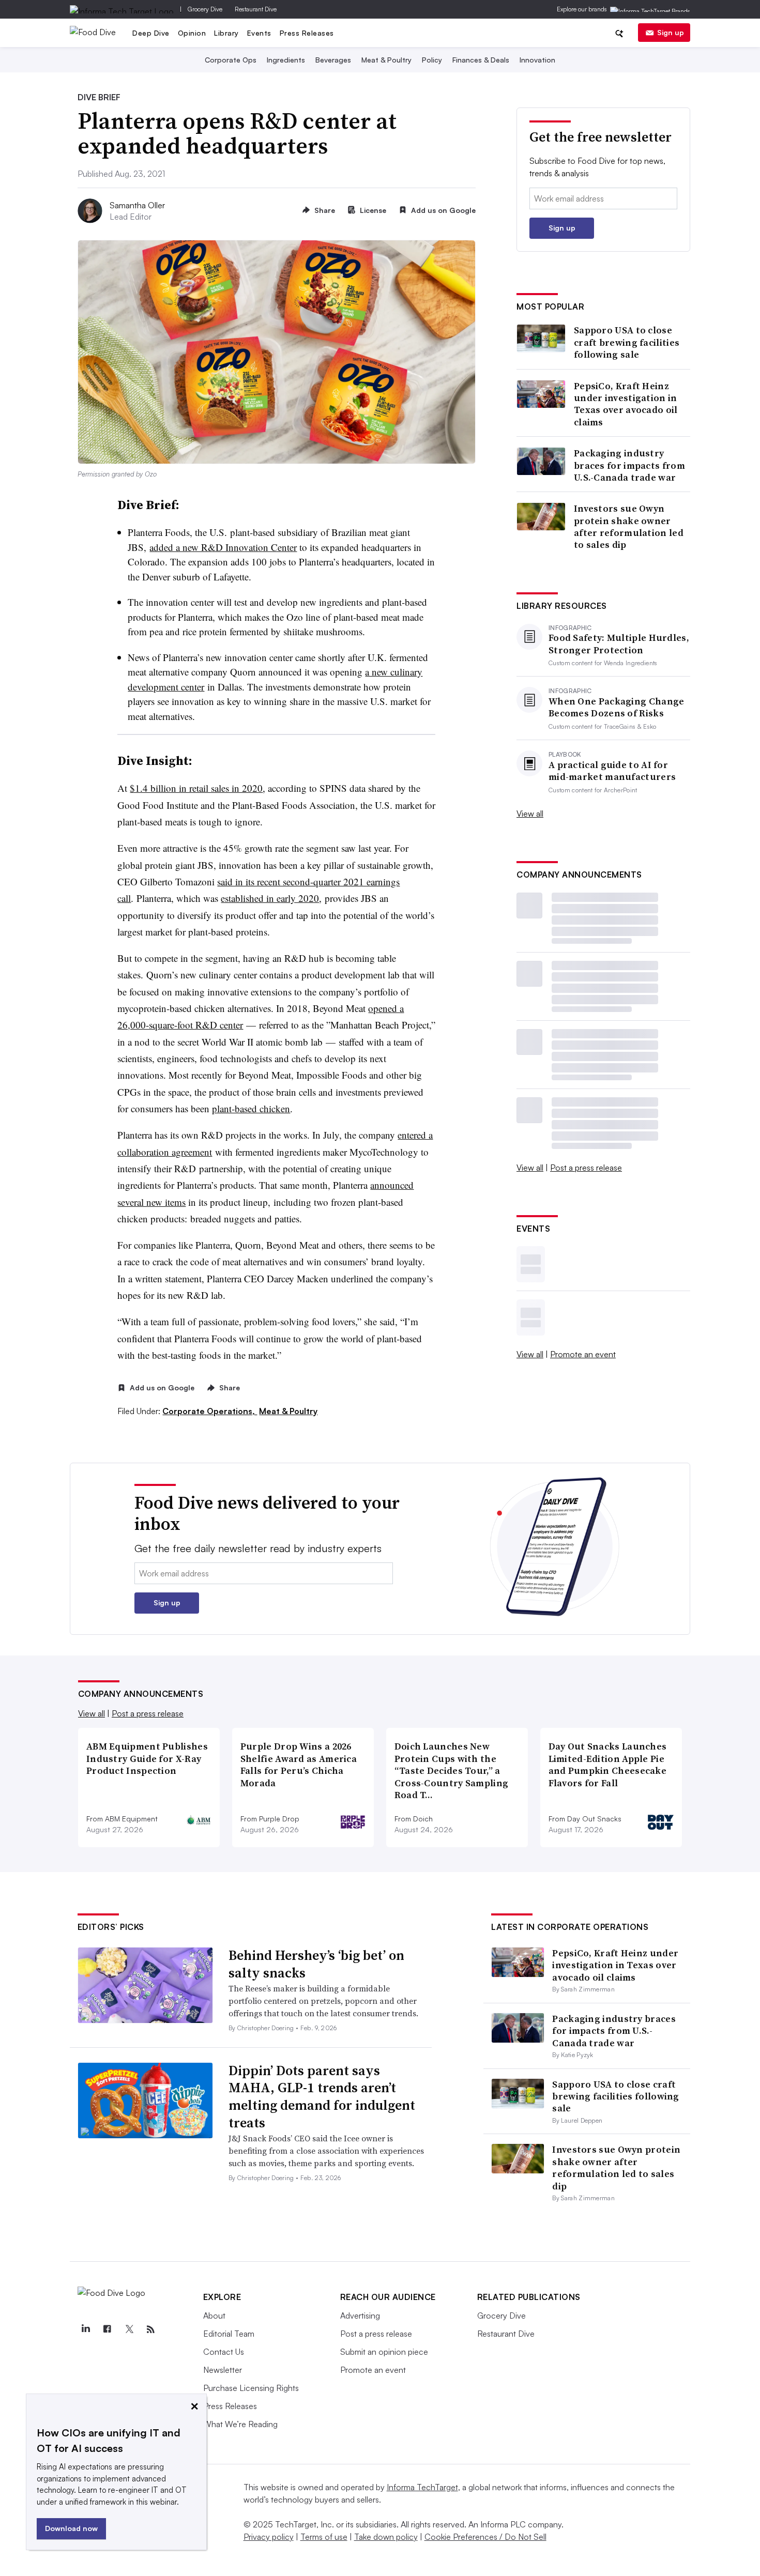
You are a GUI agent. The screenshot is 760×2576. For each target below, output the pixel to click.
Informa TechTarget (422, 2487)
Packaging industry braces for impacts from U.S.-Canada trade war (629, 465)
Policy (432, 60)
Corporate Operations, (210, 1411)
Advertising (360, 2316)
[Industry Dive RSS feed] (151, 2329)
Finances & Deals (481, 60)
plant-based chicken (251, 1108)
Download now (71, 2528)
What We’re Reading (240, 2424)
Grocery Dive (205, 9)
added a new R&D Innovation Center (223, 547)
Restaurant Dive (256, 9)
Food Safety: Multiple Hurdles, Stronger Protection (619, 644)
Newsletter (223, 2370)
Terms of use (324, 2537)
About (214, 2316)
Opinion (192, 33)
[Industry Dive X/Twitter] (129, 2329)
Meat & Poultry (386, 60)
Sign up (671, 32)
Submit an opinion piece (384, 2352)
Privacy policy (269, 2537)
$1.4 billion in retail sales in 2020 (196, 788)
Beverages (333, 60)
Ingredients (286, 60)
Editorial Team (229, 2334)
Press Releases (307, 33)
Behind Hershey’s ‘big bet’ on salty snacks (316, 1964)
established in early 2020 (270, 898)
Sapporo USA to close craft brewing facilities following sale (627, 342)
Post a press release (586, 1168)
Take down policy (386, 2537)
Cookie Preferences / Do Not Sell (485, 2537)
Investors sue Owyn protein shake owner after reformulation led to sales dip (629, 527)
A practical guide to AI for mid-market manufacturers (612, 771)
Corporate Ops (231, 60)
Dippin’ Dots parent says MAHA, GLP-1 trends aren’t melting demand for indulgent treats (322, 2097)
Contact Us (224, 2352)
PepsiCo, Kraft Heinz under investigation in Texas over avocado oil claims (626, 404)
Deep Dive (151, 33)
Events (259, 33)
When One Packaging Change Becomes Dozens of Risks (617, 707)
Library (226, 33)
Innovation (537, 60)
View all (530, 814)
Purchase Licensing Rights (251, 2388)
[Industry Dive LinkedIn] (86, 2329)
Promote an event (583, 1354)
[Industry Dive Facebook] (108, 2329)
